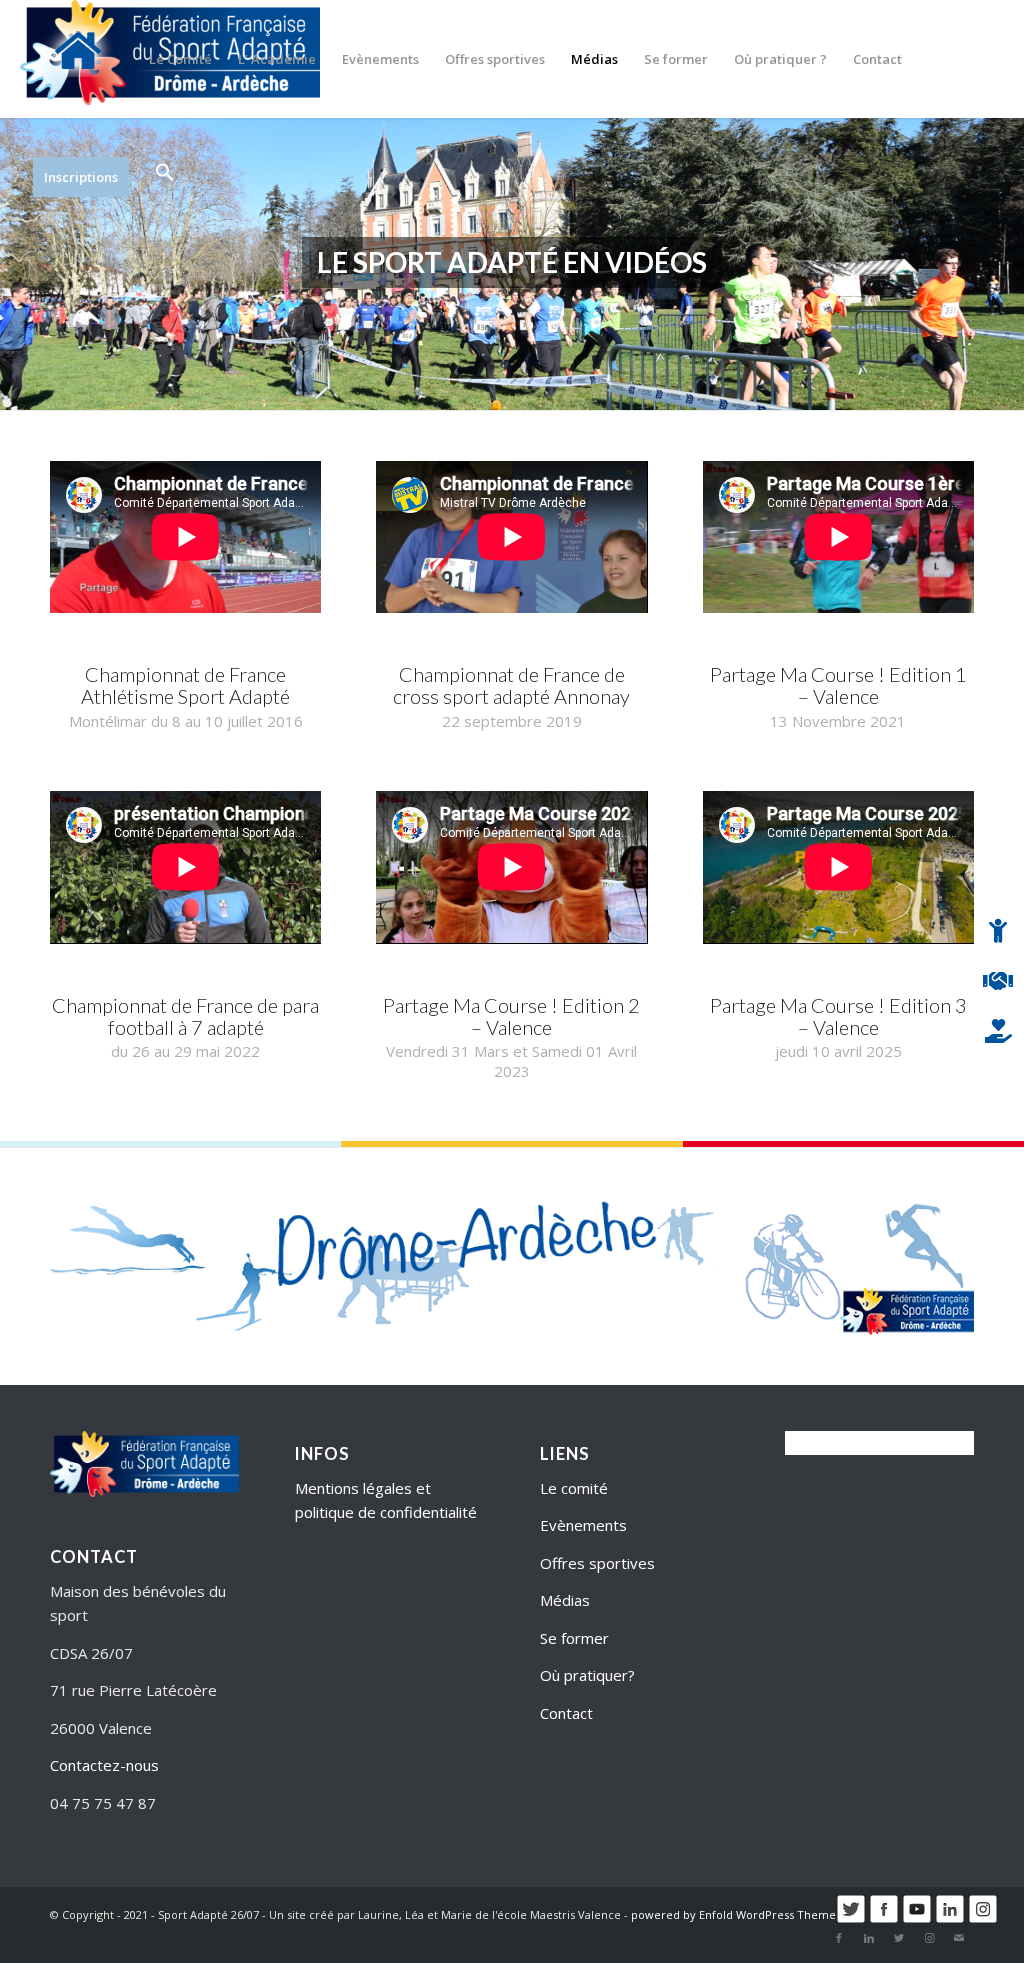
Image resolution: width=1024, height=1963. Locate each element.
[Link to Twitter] (899, 1938)
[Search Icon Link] (158, 177)
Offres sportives (597, 1563)
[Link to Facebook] (839, 1938)
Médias (565, 1600)
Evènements (583, 1525)
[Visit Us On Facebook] (883, 1919)
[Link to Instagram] (929, 1938)
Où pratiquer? (587, 1675)
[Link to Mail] (959, 1938)
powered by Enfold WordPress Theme (733, 1914)
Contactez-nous (104, 1765)
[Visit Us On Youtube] (916, 1919)
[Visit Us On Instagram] (982, 1919)
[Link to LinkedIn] (869, 1938)
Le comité (574, 1488)
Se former (574, 1638)
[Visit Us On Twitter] (850, 1919)
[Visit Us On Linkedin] (949, 1919)
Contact (566, 1713)
